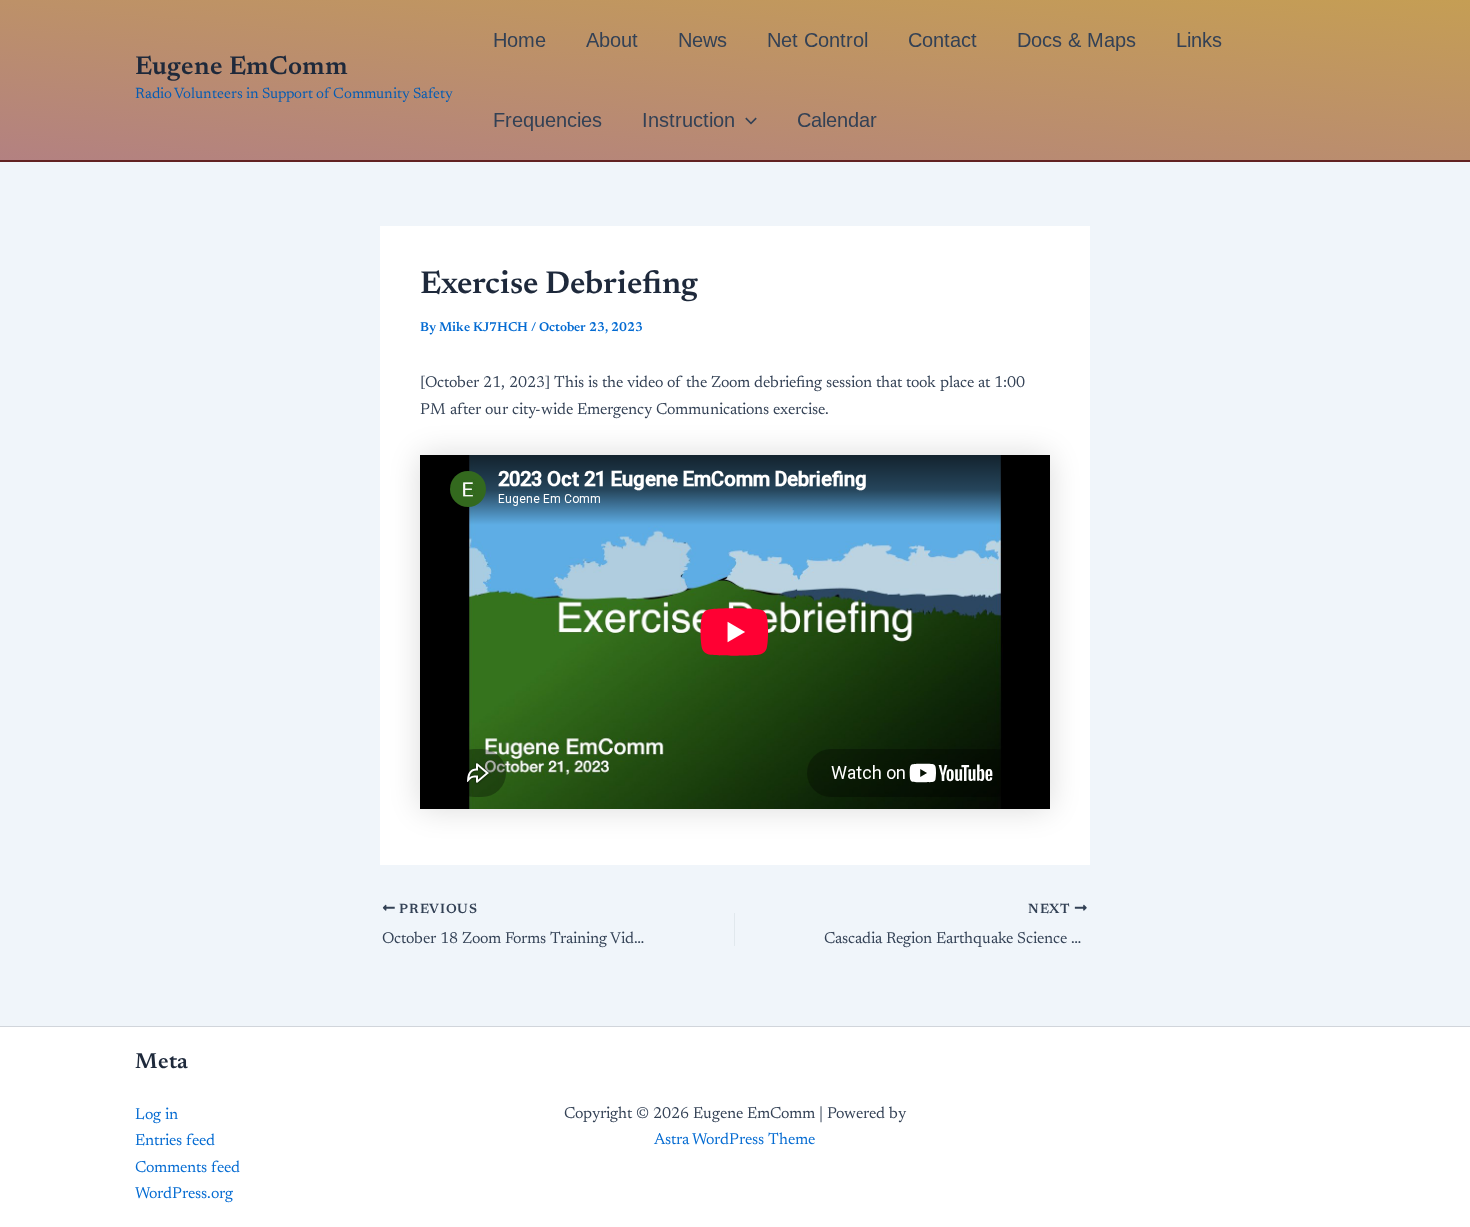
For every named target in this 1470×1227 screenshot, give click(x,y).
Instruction (688, 120)
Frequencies (547, 120)
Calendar (837, 120)
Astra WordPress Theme (734, 1140)
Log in (156, 1115)
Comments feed (187, 1168)
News (702, 40)
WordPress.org (184, 1194)
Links (1199, 40)
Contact (942, 40)
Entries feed (175, 1141)
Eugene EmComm (241, 68)
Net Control (817, 40)
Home (519, 40)
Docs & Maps (1076, 40)
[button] (746, 120)
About (612, 40)
